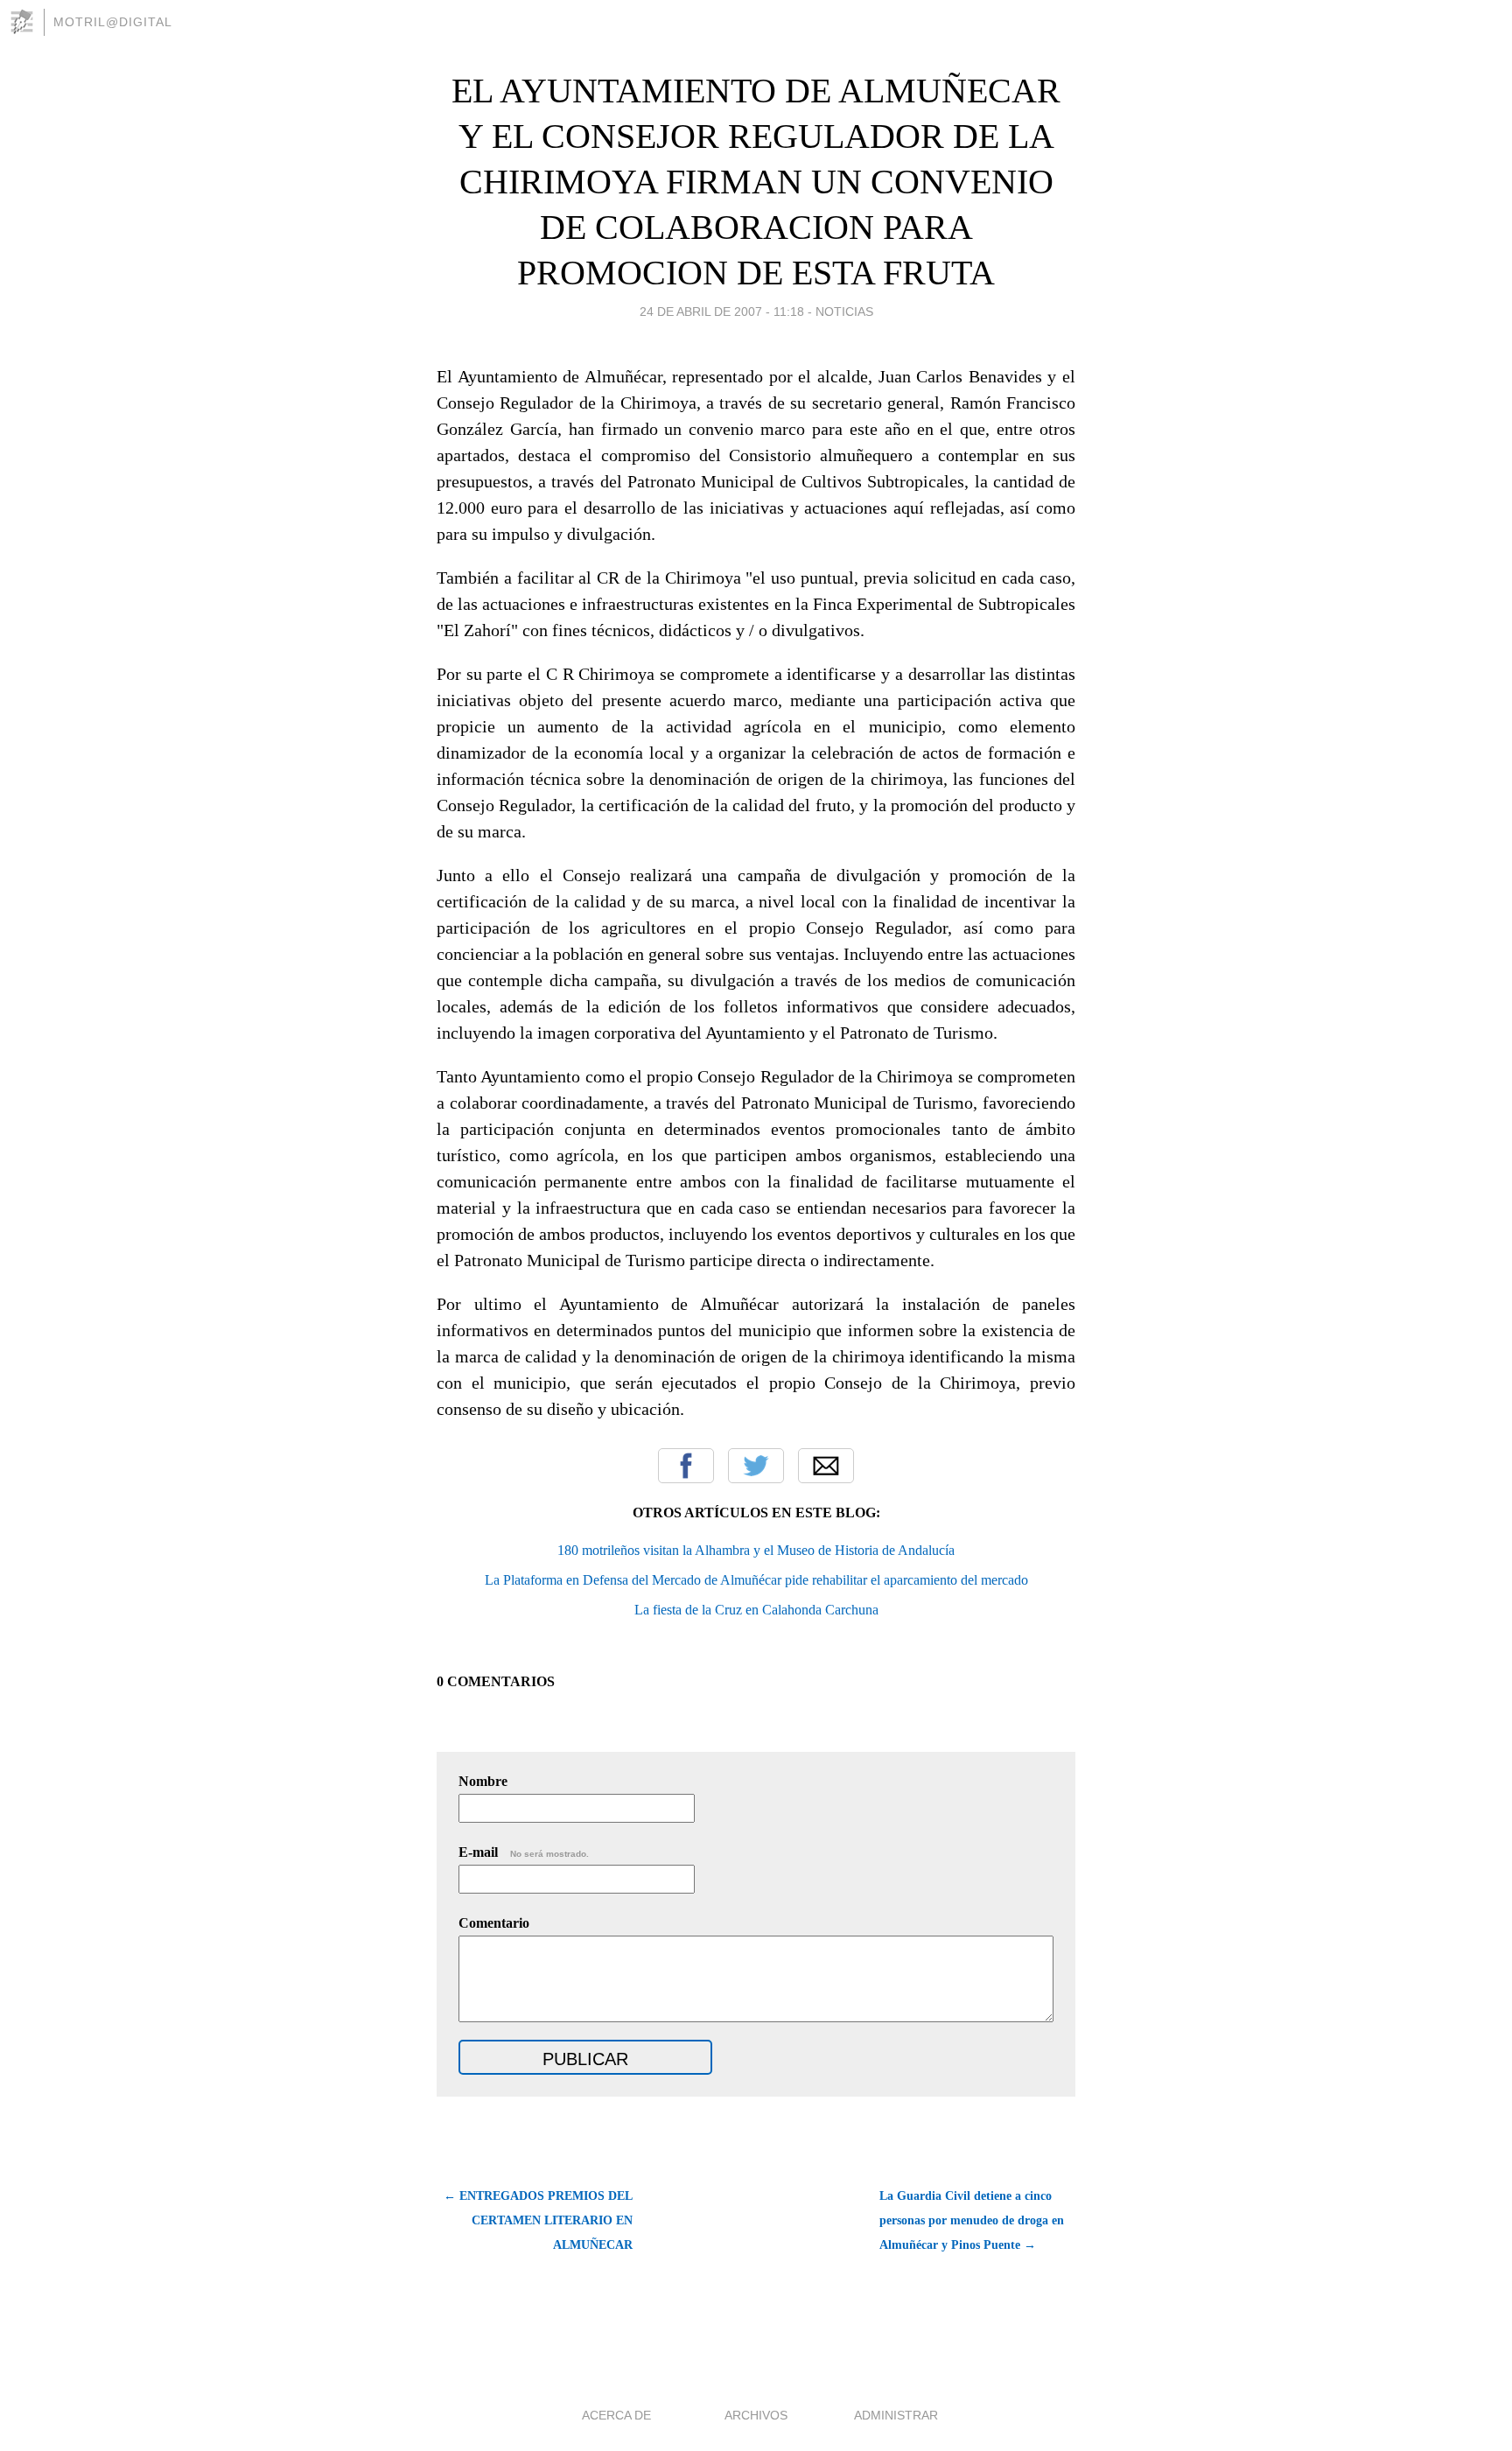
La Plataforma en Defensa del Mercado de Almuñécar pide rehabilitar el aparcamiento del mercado (756, 1580)
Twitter (756, 1466)
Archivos (756, 2415)
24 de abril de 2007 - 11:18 (722, 312)
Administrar (896, 2415)
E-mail (524, 1852)
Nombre (483, 1781)
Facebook (686, 1466)
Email (826, 1466)
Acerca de (616, 2415)
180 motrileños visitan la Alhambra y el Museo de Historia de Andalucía (756, 1550)
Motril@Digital (113, 22)
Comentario (494, 1923)
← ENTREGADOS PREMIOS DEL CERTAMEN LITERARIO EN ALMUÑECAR (538, 2220)
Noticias (844, 312)
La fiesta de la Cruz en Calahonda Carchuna (756, 1610)
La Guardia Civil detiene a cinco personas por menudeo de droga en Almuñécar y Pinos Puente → (972, 2220)
